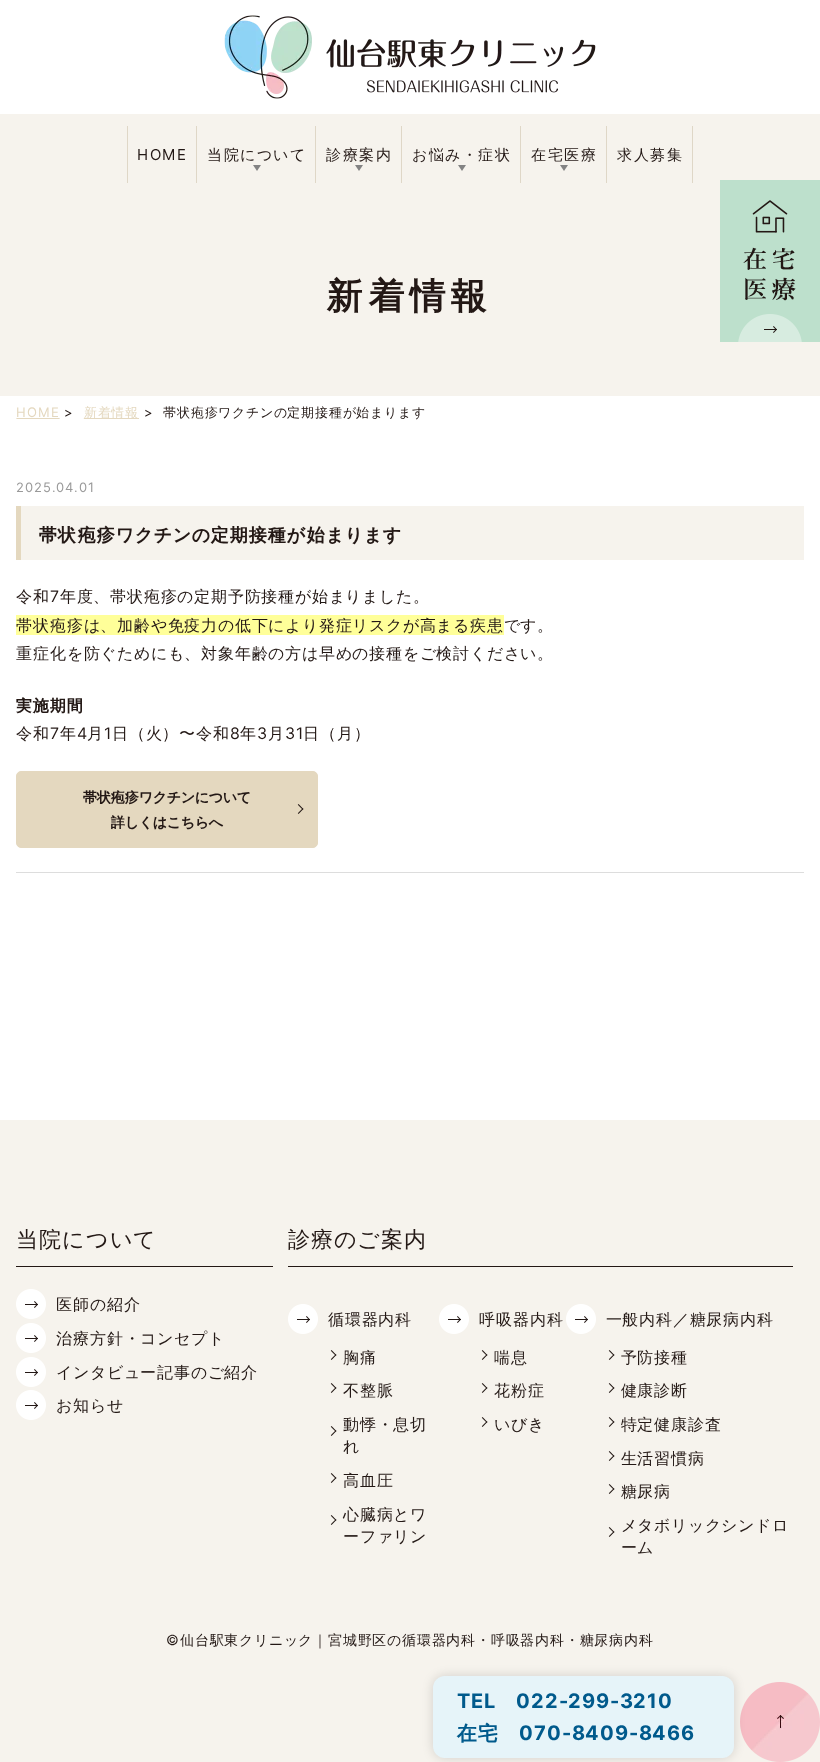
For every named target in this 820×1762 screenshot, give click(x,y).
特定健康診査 (671, 1424)
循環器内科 (370, 1319)
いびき (519, 1424)
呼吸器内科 (521, 1319)
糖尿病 (646, 1491)
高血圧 (368, 1480)
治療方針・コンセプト (140, 1338)
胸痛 (360, 1357)
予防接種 (654, 1357)
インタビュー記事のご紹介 (157, 1372)
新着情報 (111, 412)
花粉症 (519, 1390)
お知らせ (89, 1405)
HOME (162, 154)
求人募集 (650, 154)
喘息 (511, 1357)
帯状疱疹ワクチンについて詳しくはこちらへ (167, 809)
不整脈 (368, 1390)
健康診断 (654, 1390)
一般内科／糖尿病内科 (690, 1319)
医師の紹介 (98, 1304)
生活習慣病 (663, 1458)
